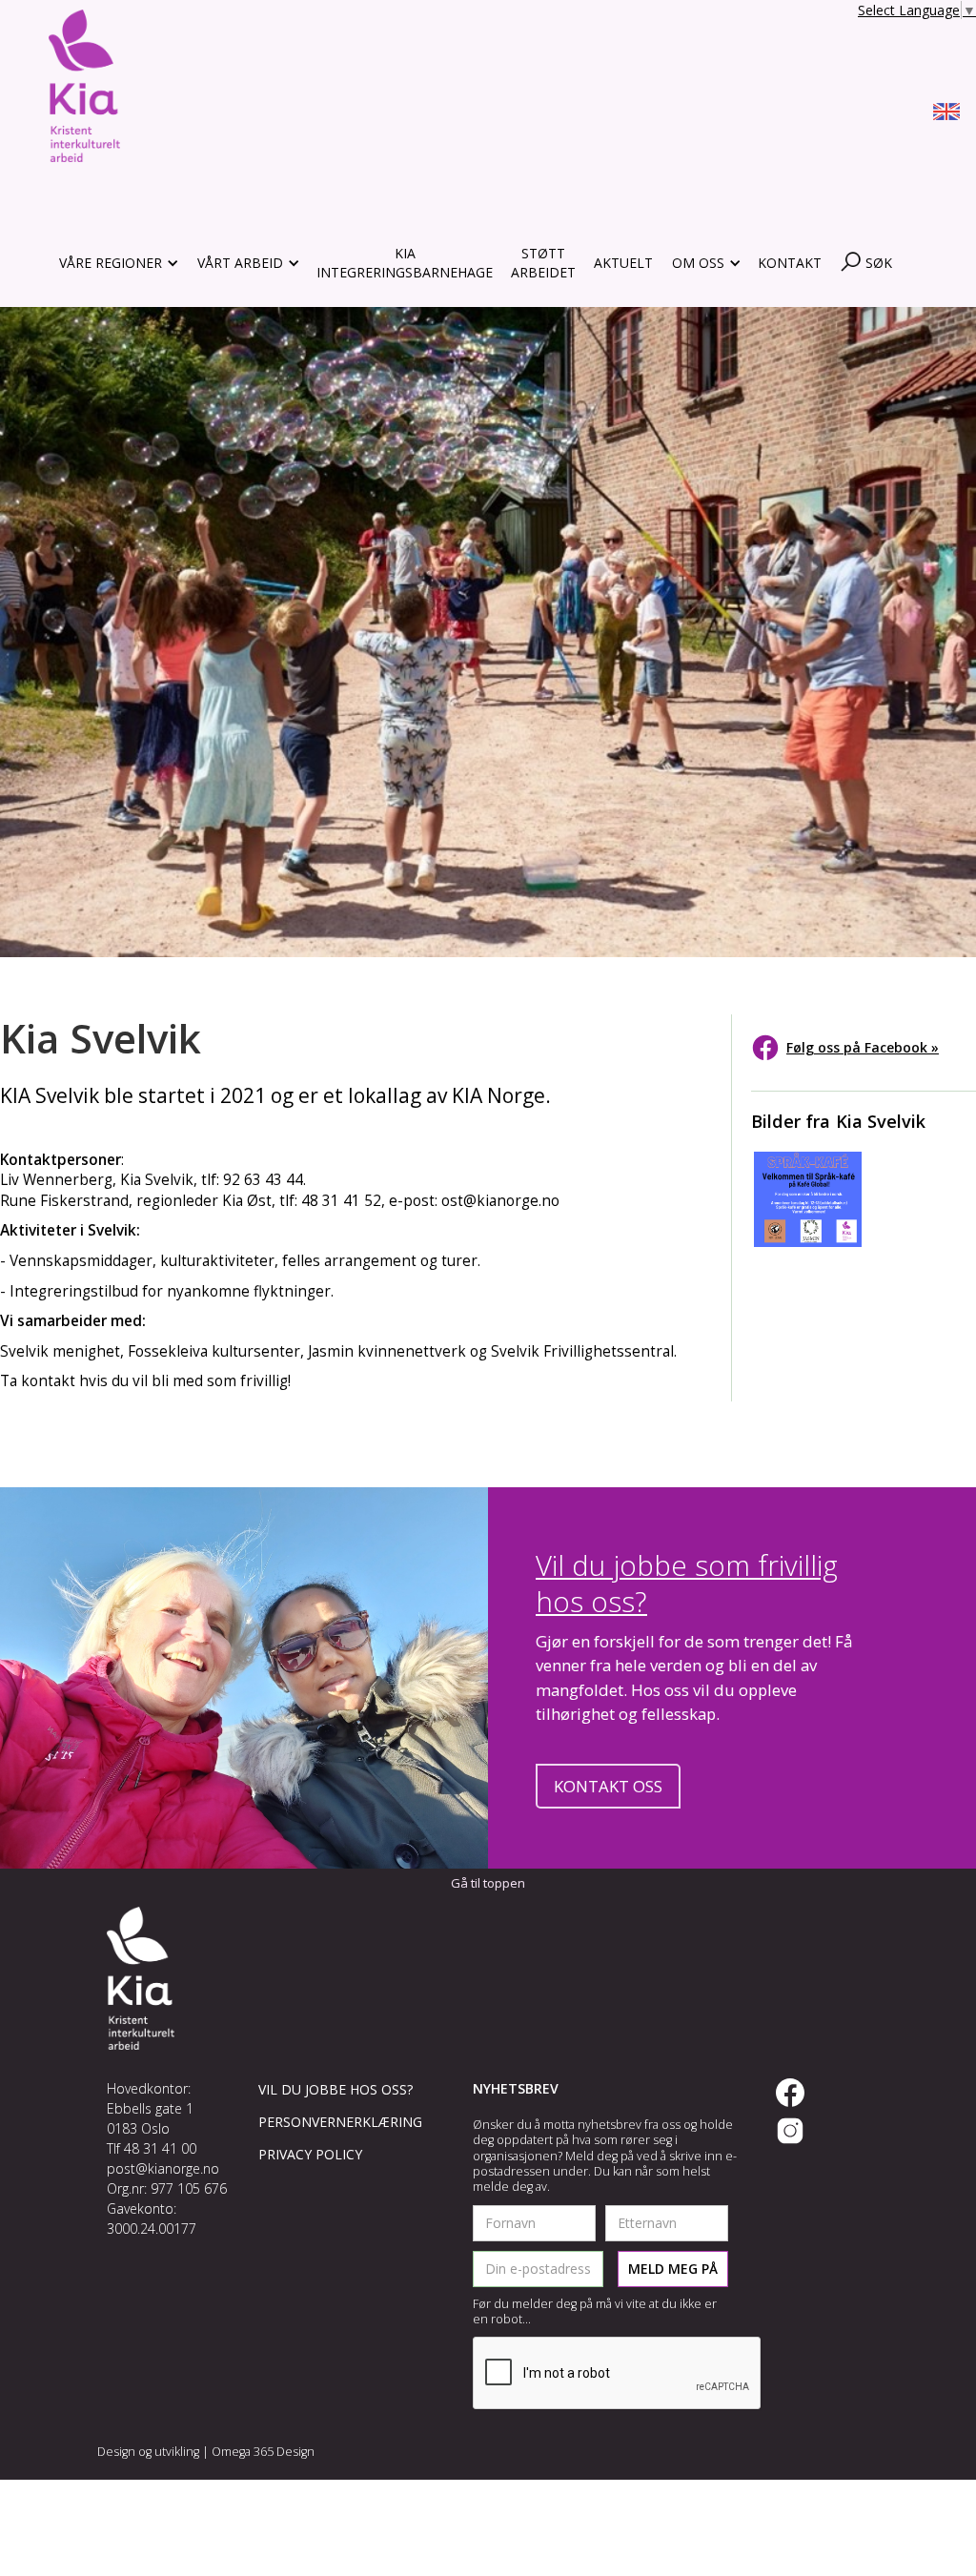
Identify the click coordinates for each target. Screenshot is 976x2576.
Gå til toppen (488, 1883)
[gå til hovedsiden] (84, 86)
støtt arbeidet (543, 263)
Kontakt (790, 263)
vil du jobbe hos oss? (335, 2089)
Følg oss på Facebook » (863, 1047)
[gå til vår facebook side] (790, 2093)
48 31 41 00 (160, 2148)
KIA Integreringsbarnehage (405, 263)
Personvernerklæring (340, 2122)
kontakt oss (608, 1786)
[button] (118, 263)
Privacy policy (310, 2154)
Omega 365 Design (263, 2452)
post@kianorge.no (163, 2168)
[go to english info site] (946, 114)
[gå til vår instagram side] (790, 2131)
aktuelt (623, 263)
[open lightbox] (808, 1199)
